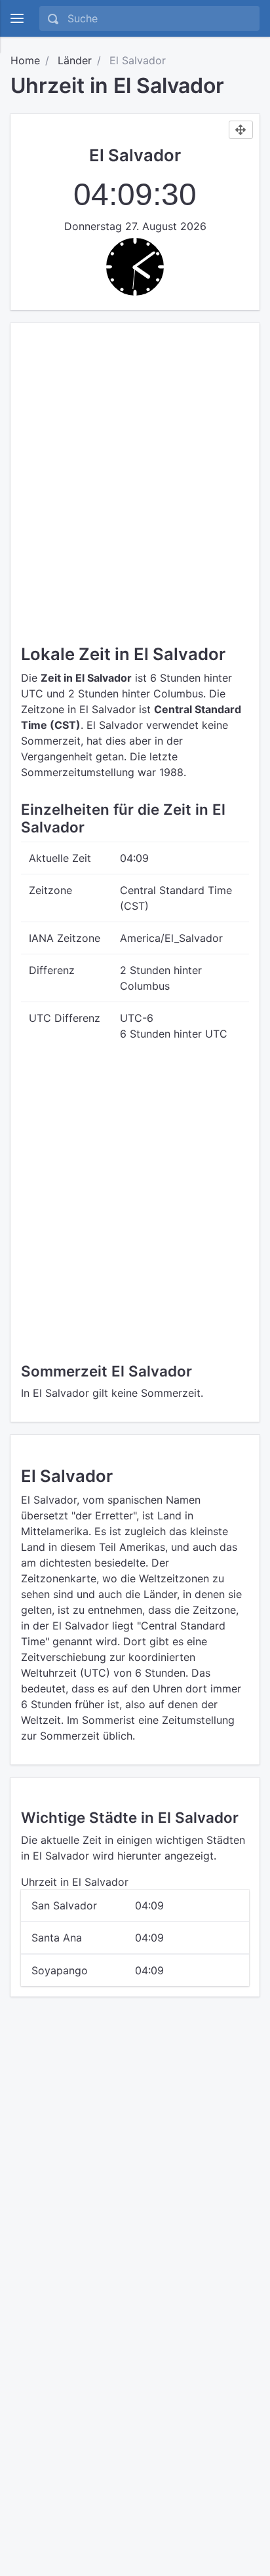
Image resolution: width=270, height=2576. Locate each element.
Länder (75, 60)
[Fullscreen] (241, 130)
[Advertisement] (135, 465)
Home (25, 60)
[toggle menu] (17, 18)
